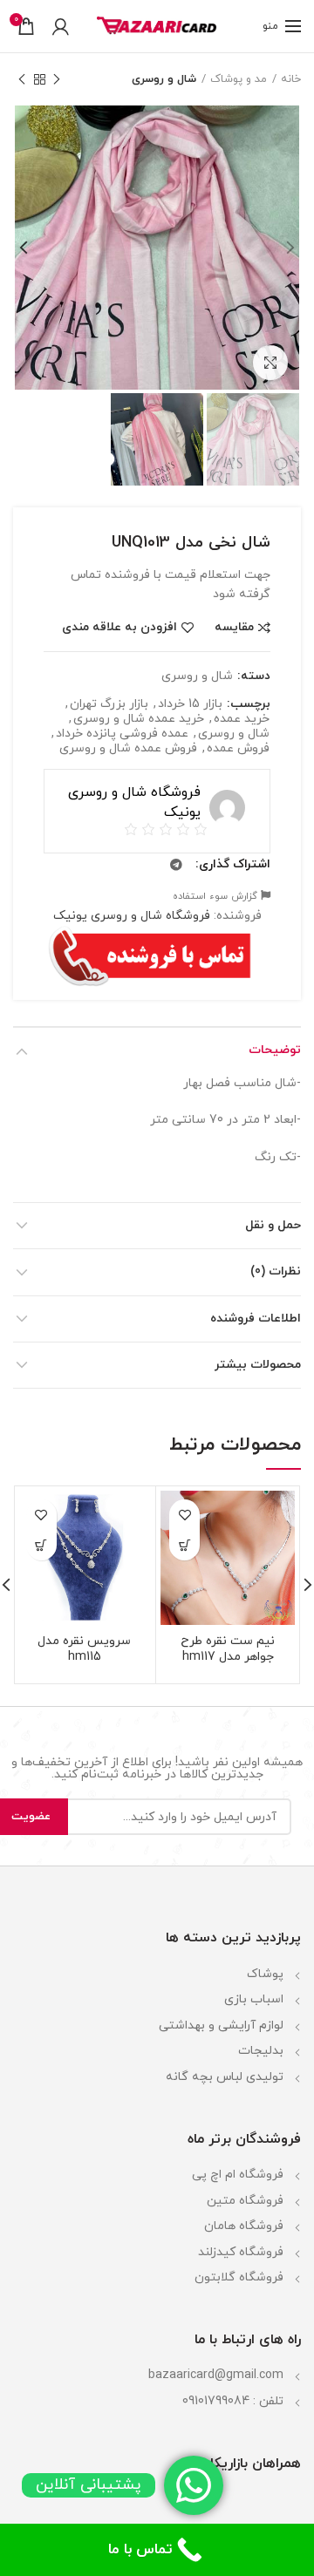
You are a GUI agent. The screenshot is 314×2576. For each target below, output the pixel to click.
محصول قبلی (57, 79)
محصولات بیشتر (258, 1365)
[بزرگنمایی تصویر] (270, 363)
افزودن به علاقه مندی (119, 628)
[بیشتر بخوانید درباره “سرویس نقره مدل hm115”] (41, 1545)
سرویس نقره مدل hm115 (84, 1649)
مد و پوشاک (239, 79)
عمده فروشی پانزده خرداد (122, 734)
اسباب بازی (254, 1999)
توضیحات (275, 1050)
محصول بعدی (22, 79)
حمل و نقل (273, 1225)
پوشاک (265, 1974)
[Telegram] (176, 865)
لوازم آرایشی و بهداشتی (221, 2025)
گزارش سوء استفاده (217, 896)
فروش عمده (238, 749)
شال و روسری (164, 79)
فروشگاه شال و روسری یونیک (132, 916)
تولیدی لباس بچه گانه (225, 2077)
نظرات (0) (276, 1271)
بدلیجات (261, 2051)
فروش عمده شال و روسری (128, 749)
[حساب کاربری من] (61, 26)
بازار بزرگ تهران (109, 705)
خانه (291, 79)
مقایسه (234, 628)
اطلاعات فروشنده (256, 1319)
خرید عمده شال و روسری (139, 720)
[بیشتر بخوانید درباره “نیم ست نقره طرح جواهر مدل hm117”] (184, 1545)
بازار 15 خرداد (190, 705)
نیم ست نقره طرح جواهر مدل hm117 (228, 1649)
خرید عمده (242, 720)
